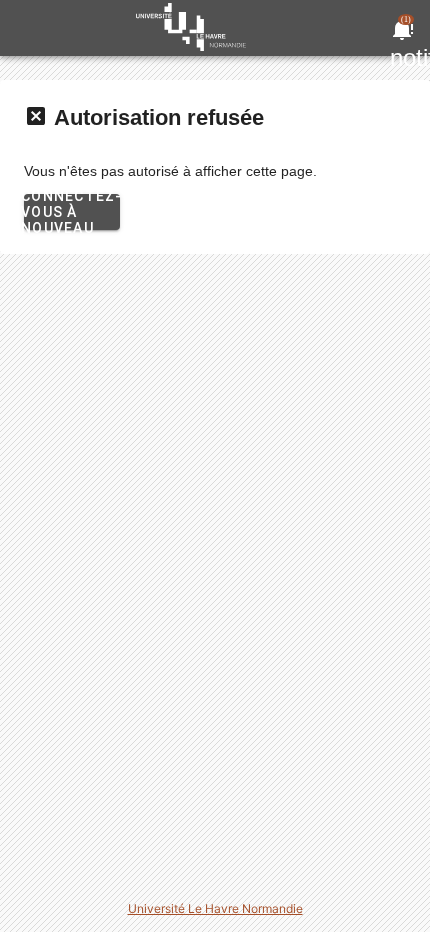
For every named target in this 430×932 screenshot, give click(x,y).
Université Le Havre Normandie (215, 908)
